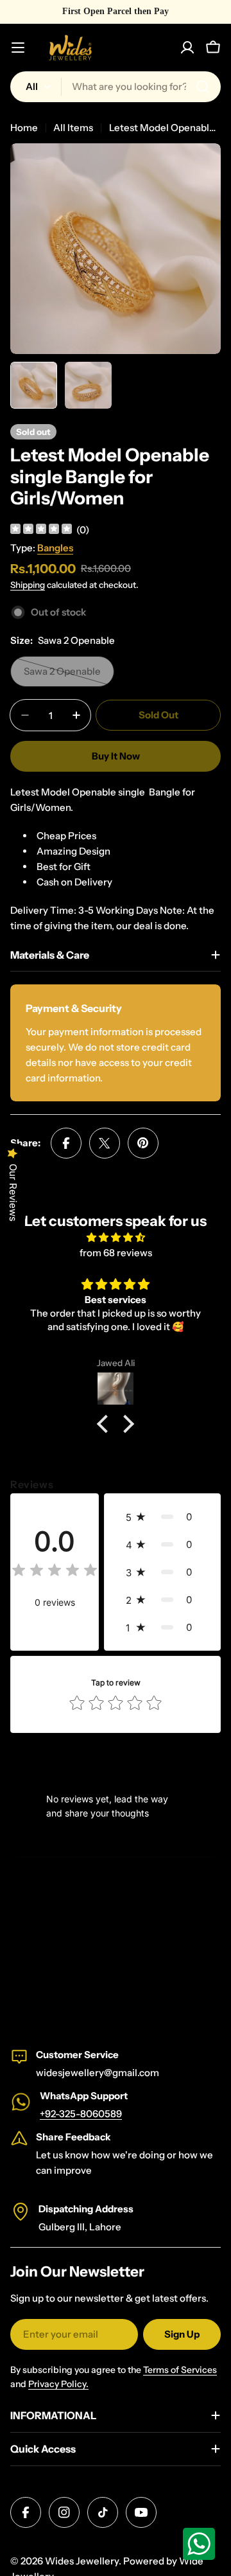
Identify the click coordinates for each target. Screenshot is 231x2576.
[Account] (187, 48)
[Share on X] (105, 1143)
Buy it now (116, 756)
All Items (73, 128)
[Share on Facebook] (66, 1143)
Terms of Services (180, 2370)
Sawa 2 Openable (69, 676)
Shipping (28, 585)
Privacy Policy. (58, 2384)
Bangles (55, 548)
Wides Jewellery (82, 2561)
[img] (41, 530)
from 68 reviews (116, 1253)
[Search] (203, 87)
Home (24, 128)
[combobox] (116, 87)
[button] (106, 1424)
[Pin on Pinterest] (143, 1143)
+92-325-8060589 (81, 2114)
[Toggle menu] (18, 48)
